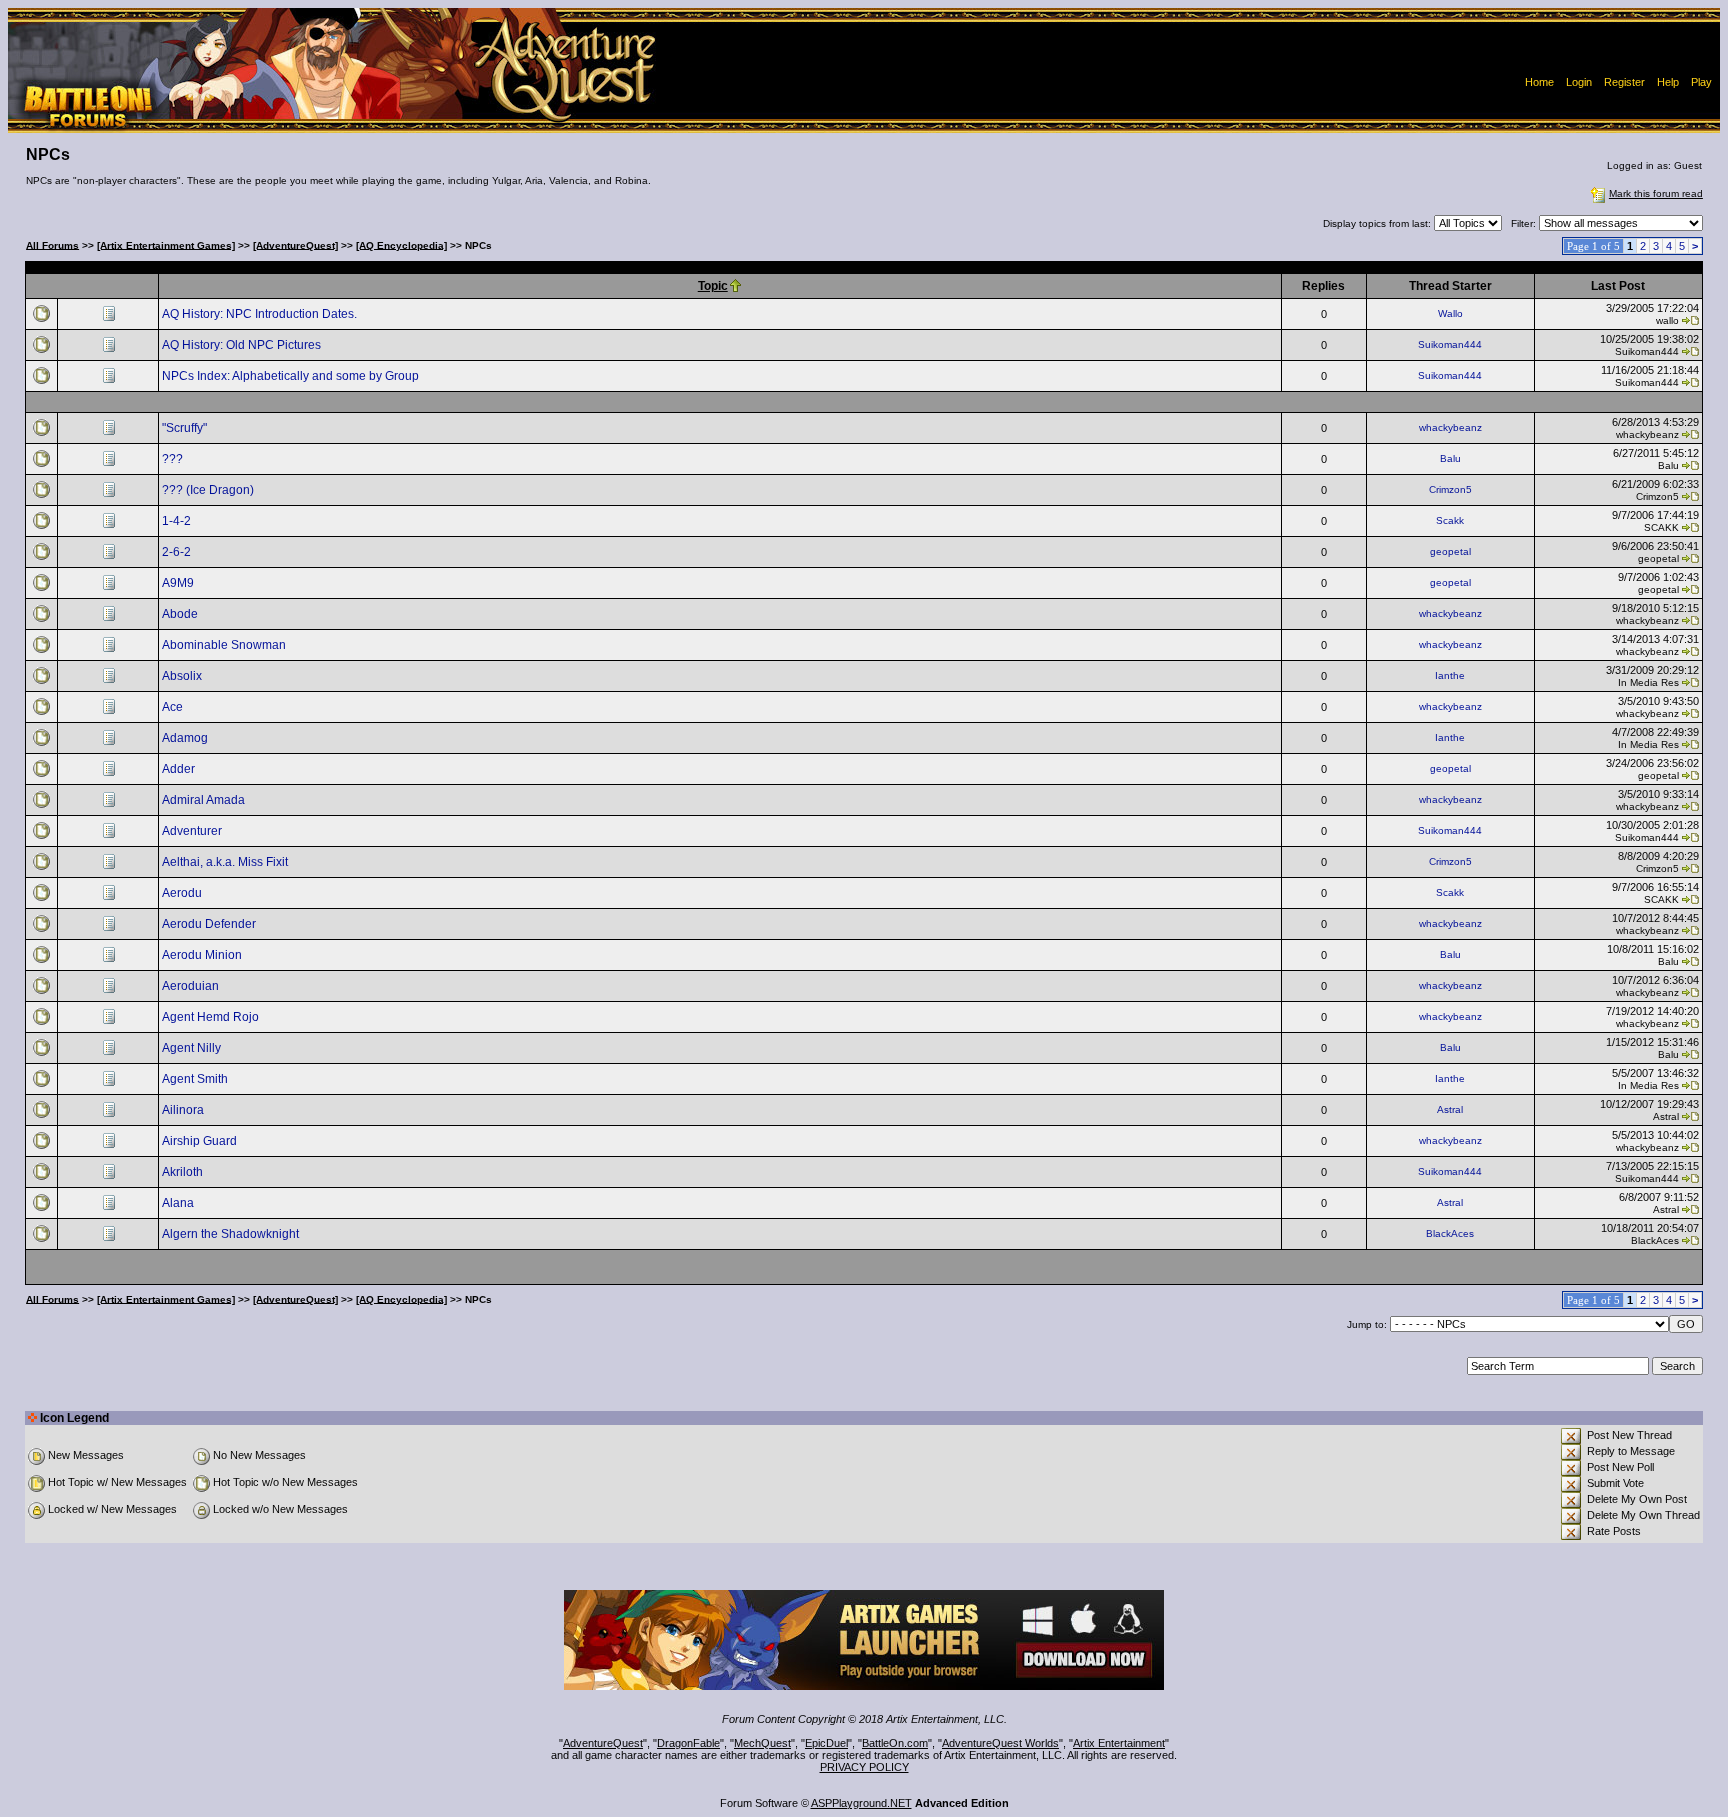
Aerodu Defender (210, 924)
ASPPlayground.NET (861, 1803)
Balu (1450, 458)
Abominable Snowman (225, 645)
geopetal (1450, 551)
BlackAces (1450, 1233)
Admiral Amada (205, 800)
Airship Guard (201, 1141)
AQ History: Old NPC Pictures (243, 345)
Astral (1450, 1109)
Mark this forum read (1656, 193)
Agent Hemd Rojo (212, 1017)
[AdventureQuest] (295, 244)
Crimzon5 (1450, 489)
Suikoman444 (1450, 344)
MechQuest (762, 1743)
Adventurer (193, 831)
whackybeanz (1450, 427)
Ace (174, 707)
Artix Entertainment (1119, 1743)
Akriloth (184, 1172)
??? (174, 459)
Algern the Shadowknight (232, 1234)
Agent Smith (196, 1079)
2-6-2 (178, 552)
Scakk (1450, 520)
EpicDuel (826, 1743)
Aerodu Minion (203, 955)
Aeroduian (192, 986)
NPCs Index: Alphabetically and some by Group (292, 376)
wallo (1667, 320)
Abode (181, 614)
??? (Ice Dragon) (209, 490)
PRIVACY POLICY (864, 1767)
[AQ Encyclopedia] (401, 244)
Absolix (183, 676)
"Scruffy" (186, 428)
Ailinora (184, 1110)
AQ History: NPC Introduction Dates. (261, 314)
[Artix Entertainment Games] (166, 244)
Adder (180, 769)
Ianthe (1450, 675)
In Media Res (1648, 682)
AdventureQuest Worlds (1000, 1743)
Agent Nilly (193, 1048)
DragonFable (688, 1743)
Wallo (1450, 313)
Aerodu (183, 893)
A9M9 (179, 583)
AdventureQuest (603, 1743)
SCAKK (1661, 527)
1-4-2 (178, 521)
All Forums (52, 244)
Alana (179, 1203)
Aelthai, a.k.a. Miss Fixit (226, 862)
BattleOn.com (895, 1743)
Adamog (186, 738)
